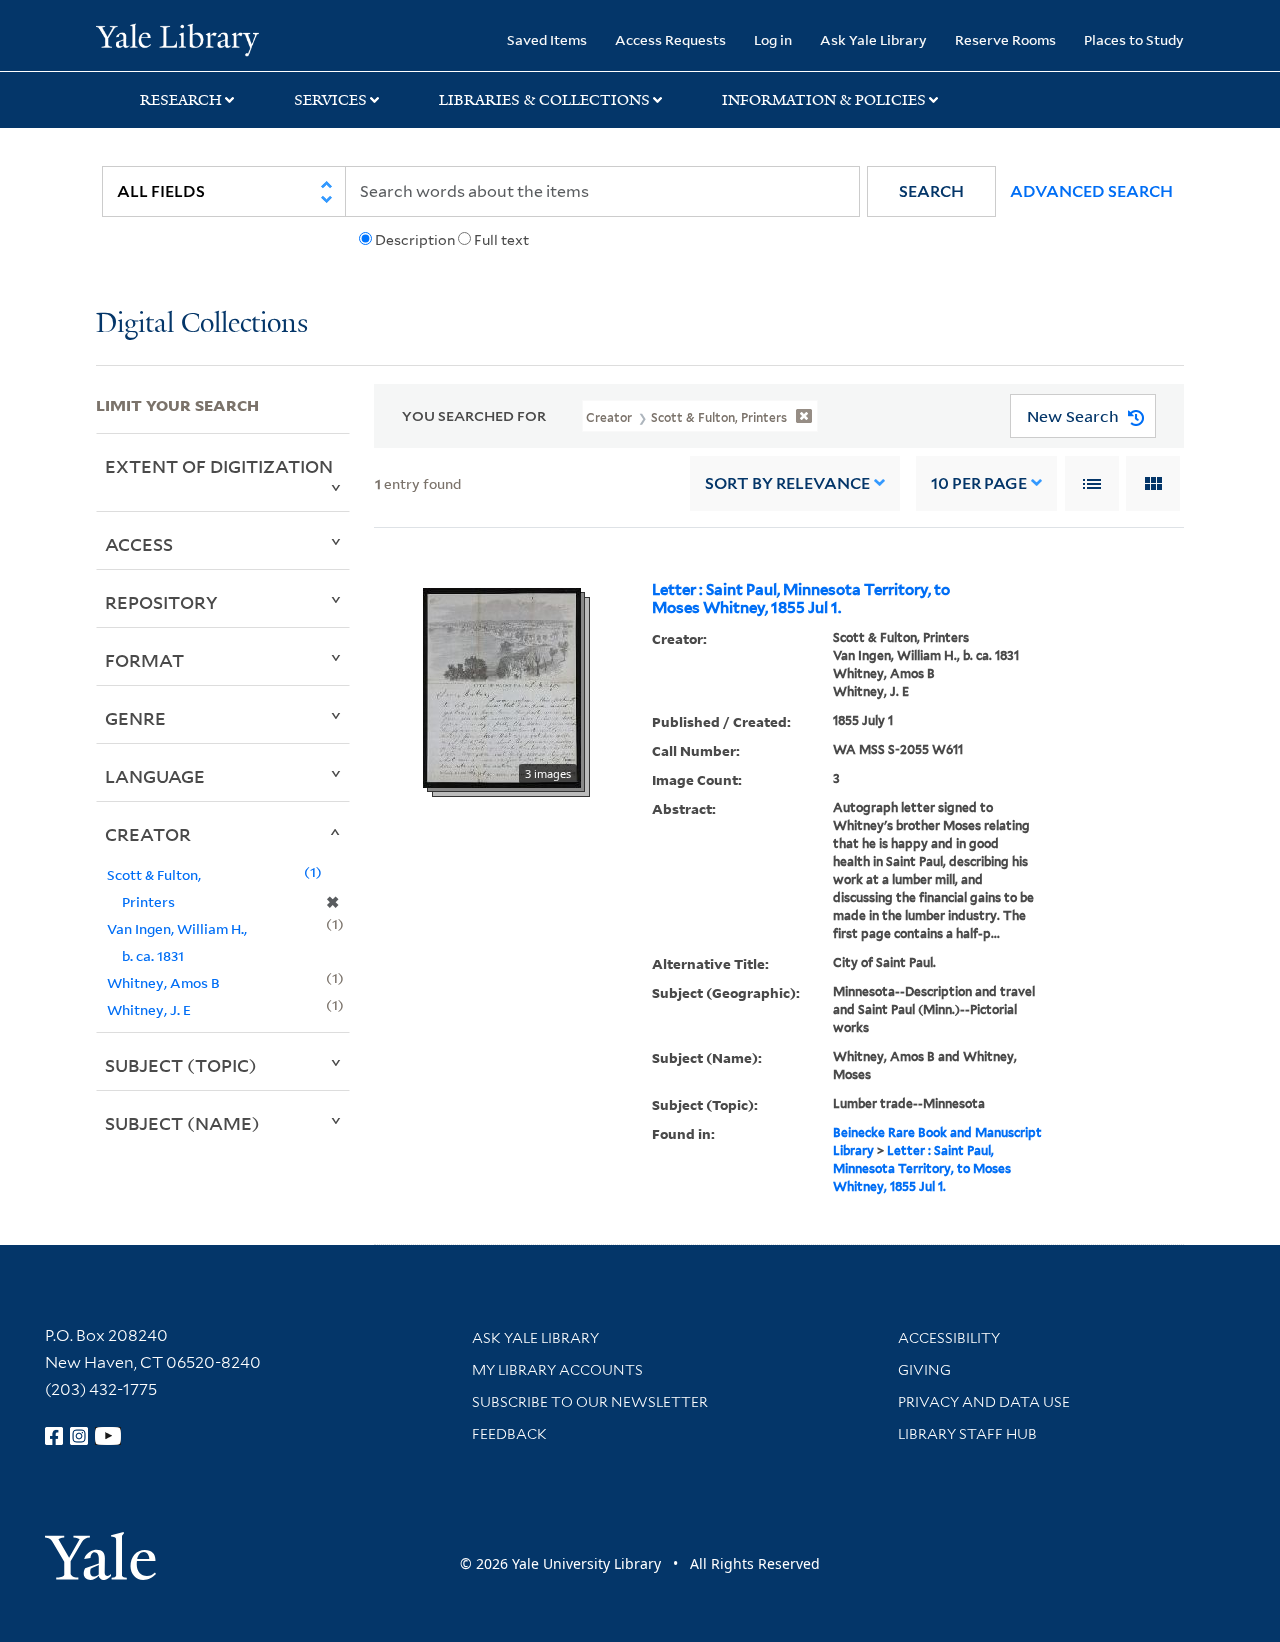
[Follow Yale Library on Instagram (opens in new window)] (79, 1436)
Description (415, 240)
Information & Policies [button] (824, 100)
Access (139, 544)
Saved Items (547, 39)
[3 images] (502, 686)
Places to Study (1134, 39)
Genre (135, 718)
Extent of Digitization (219, 466)
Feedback (509, 1434)
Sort (787, 483)
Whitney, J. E (149, 1009)
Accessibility (949, 1338)
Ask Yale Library (873, 39)
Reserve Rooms (1005, 39)
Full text (501, 240)
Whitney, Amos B (163, 982)
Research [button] (181, 100)
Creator (148, 834)
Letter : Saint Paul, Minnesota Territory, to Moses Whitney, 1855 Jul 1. (801, 599)
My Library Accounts (557, 1370)
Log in (773, 39)
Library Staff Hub (967, 1434)
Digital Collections (202, 324)
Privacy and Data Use (984, 1402)
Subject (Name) (182, 1123)
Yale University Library (177, 38)
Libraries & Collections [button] (544, 100)
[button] (931, 191)
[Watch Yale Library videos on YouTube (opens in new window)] (108, 1436)
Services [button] (330, 100)
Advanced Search (1091, 191)
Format (144, 660)
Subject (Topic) (181, 1065)
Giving (924, 1370)
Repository (161, 602)
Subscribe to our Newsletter (590, 1402)
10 (979, 483)
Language (155, 776)
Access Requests (670, 39)
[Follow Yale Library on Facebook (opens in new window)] (54, 1436)
